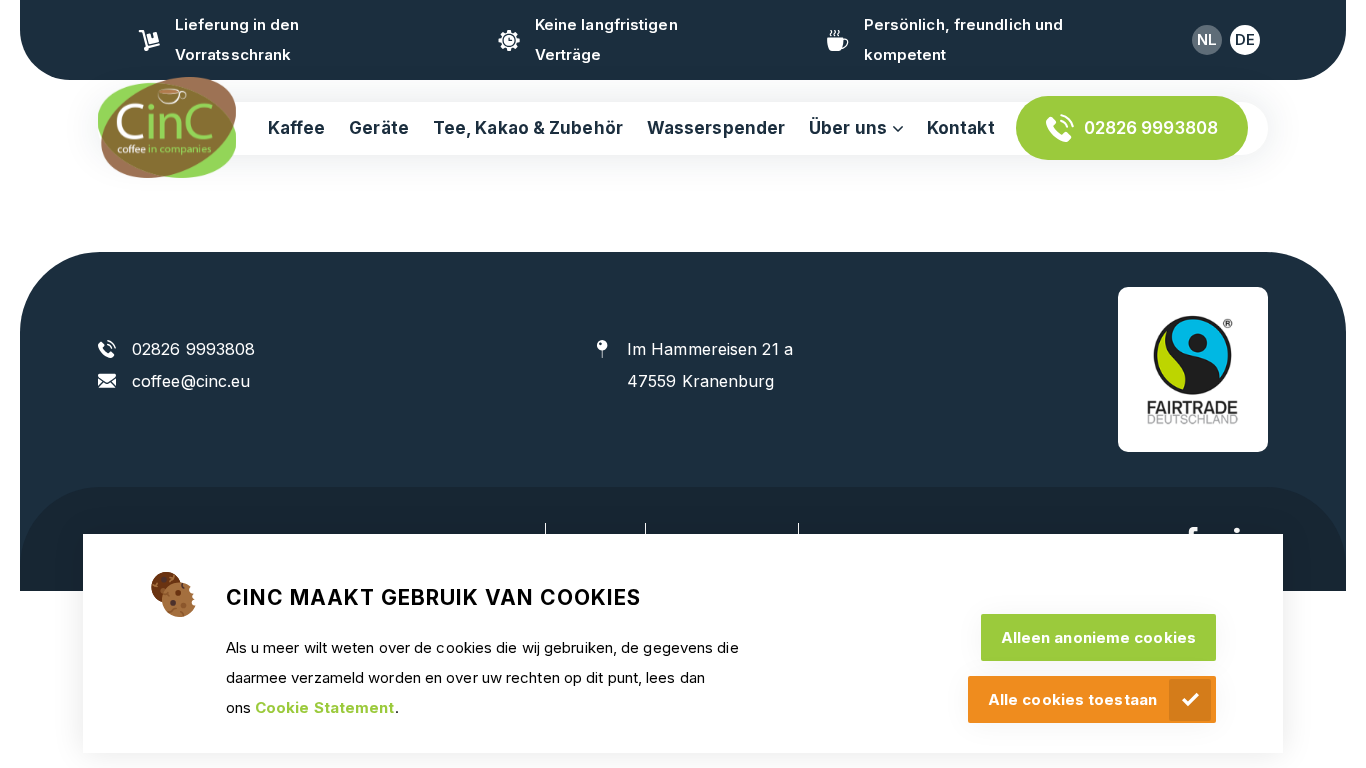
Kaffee (297, 128)
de (1245, 39)
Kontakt (961, 128)
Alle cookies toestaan (1072, 699)
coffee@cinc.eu (191, 381)
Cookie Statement (325, 707)
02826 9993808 (1151, 128)
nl (1207, 39)
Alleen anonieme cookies (1098, 637)
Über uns (848, 128)
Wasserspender (716, 128)
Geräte (379, 128)
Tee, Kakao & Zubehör (528, 128)
